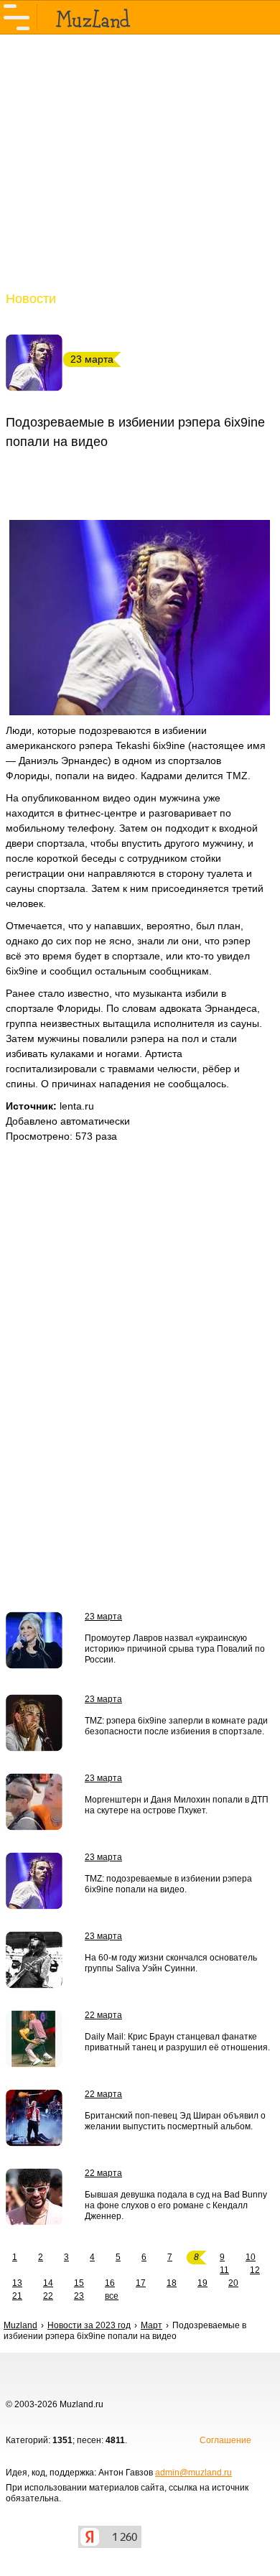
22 (48, 2296)
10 (251, 2257)
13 (17, 2283)
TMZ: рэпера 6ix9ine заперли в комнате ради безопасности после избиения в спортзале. (176, 1726)
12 (255, 2270)
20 (233, 2283)
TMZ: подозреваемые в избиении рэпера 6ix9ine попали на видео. (168, 1884)
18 (172, 2283)
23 (79, 2296)
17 (141, 2283)
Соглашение (225, 2440)
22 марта (103, 2015)
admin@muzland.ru (193, 2473)
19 (202, 2283)
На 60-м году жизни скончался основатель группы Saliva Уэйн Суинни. (171, 1963)
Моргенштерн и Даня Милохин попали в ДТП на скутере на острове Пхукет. (177, 1805)
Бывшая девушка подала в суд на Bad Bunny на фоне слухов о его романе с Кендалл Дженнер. (176, 2205)
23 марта (103, 1617)
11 (224, 2270)
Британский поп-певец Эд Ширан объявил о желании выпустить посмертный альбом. (175, 2121)
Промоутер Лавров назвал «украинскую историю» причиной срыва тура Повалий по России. (175, 1649)
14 (48, 2283)
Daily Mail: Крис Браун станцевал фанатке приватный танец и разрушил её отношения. (177, 2042)
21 (17, 2296)
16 (110, 2283)
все (112, 2296)
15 (79, 2283)
